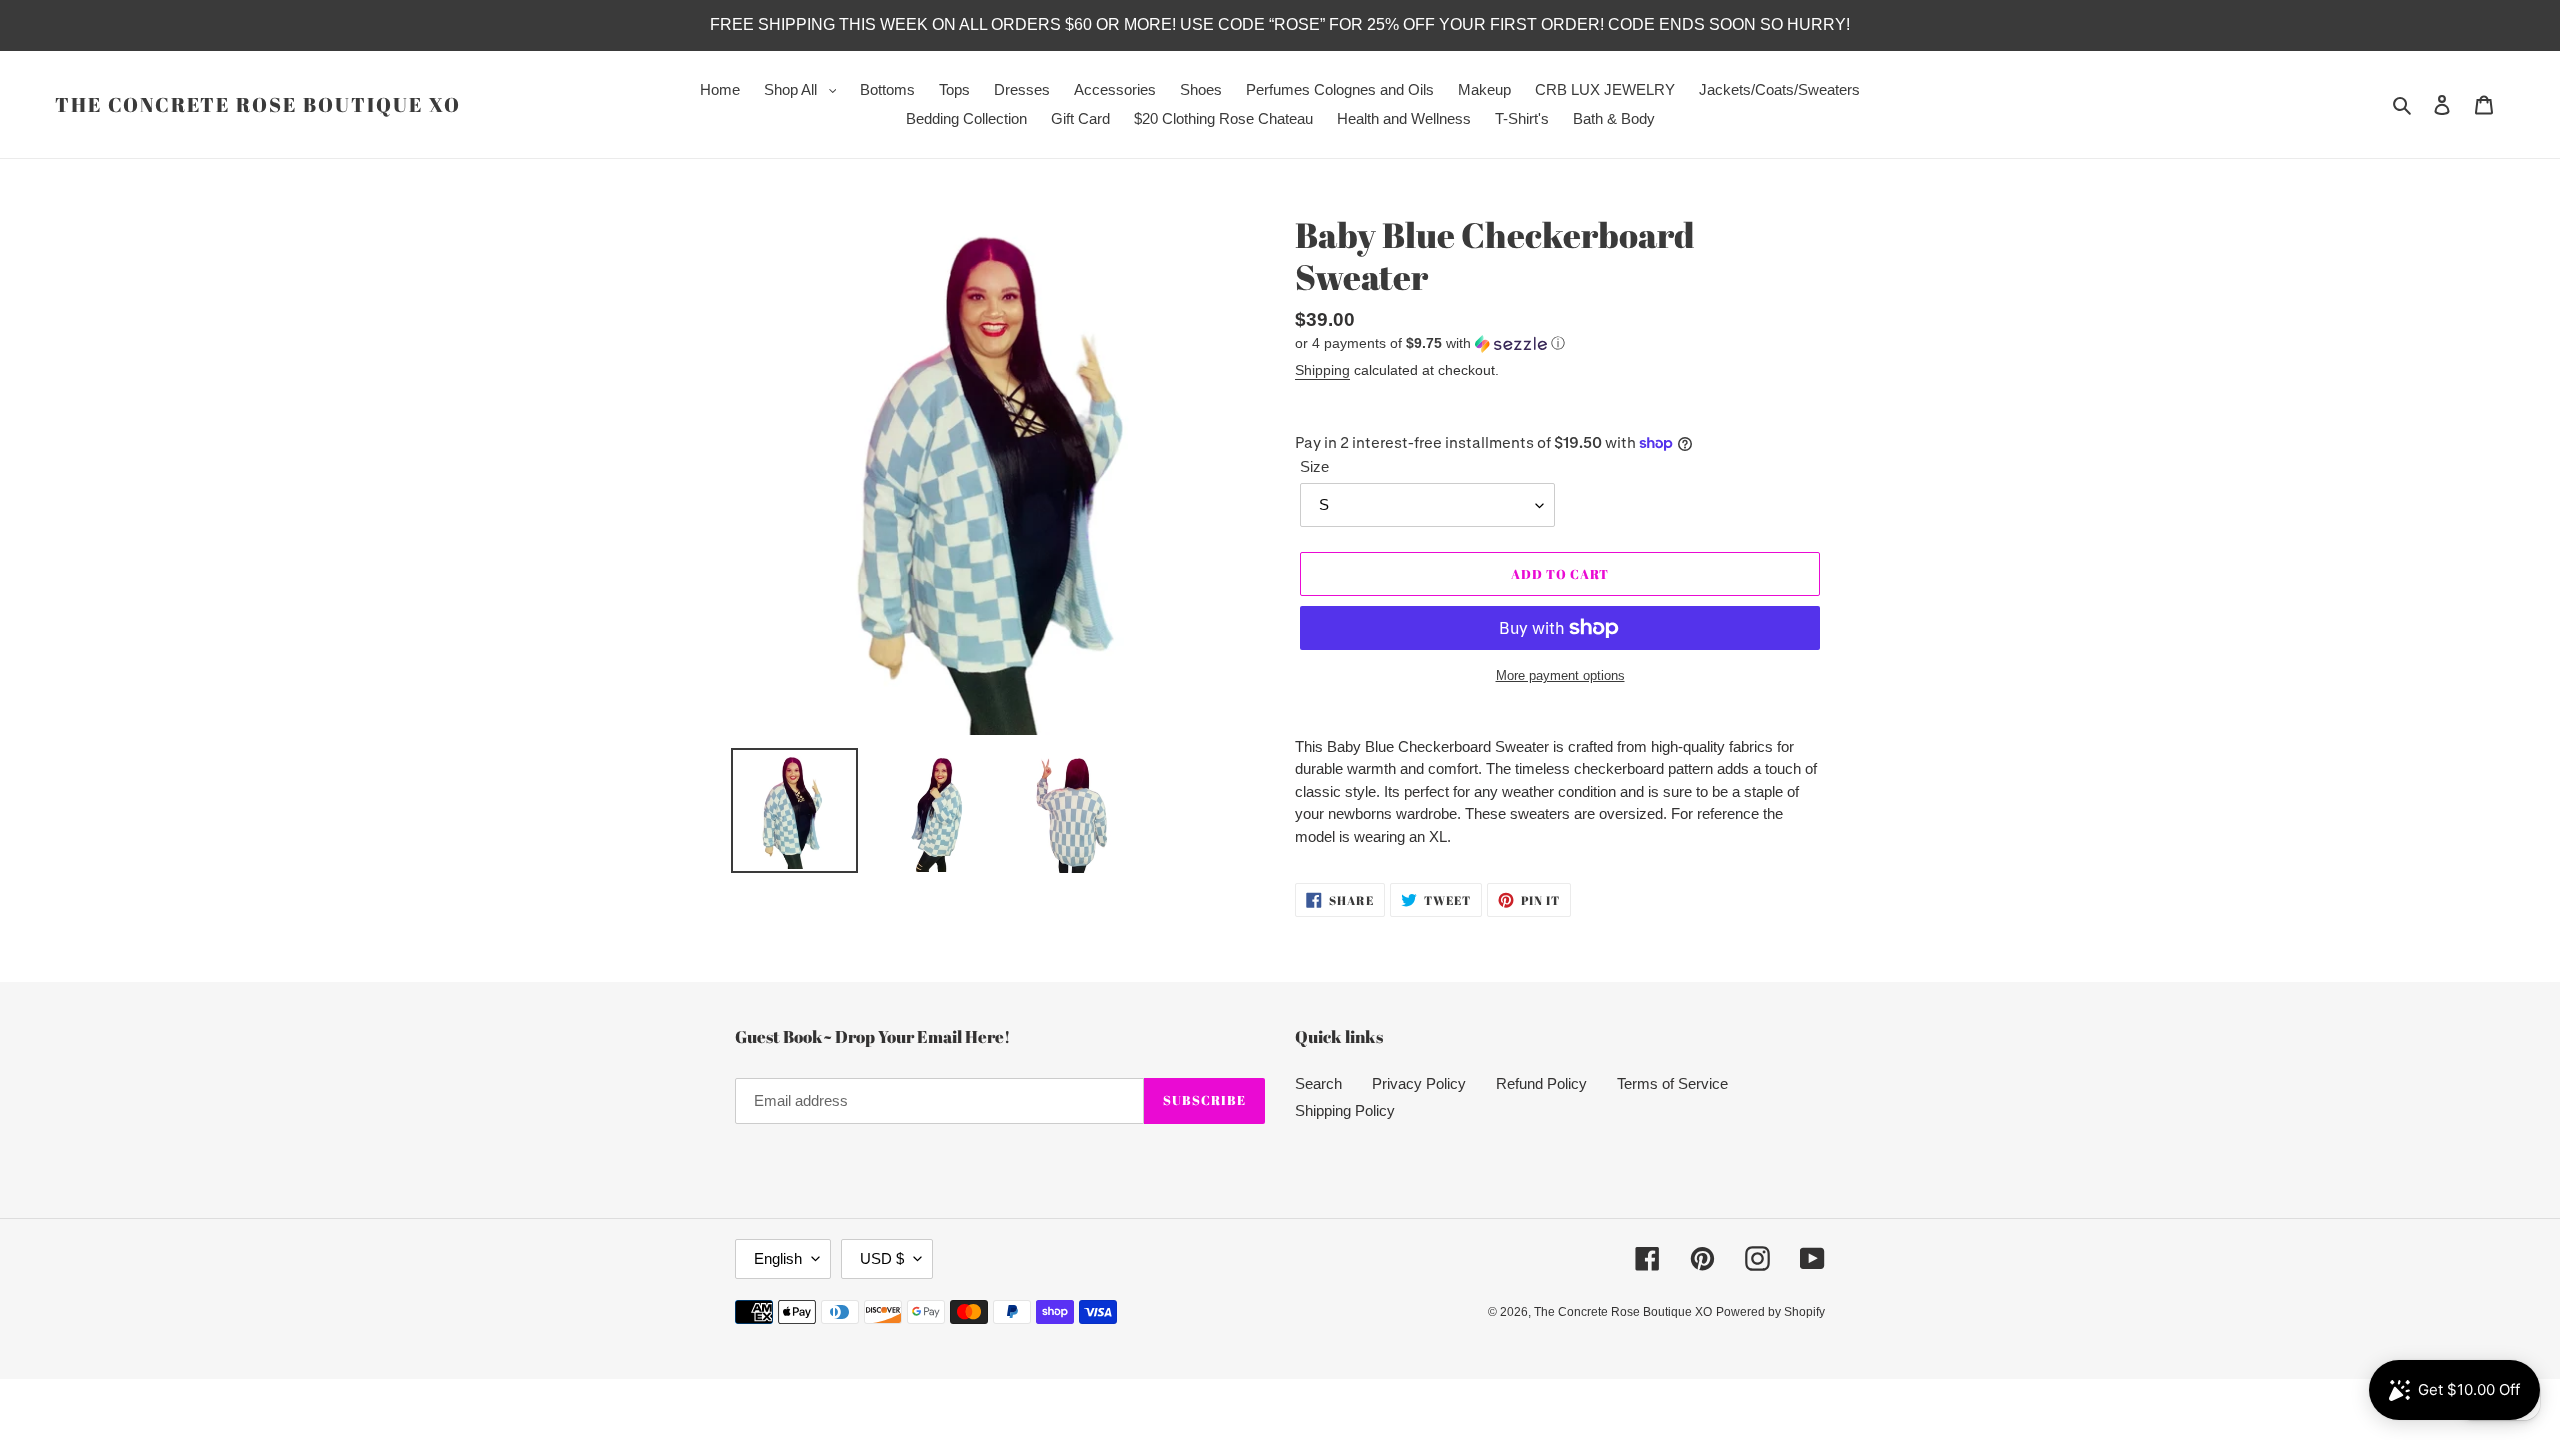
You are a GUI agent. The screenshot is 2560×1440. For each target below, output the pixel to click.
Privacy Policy (1419, 1083)
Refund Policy (1541, 1083)
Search (1318, 1083)
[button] (1430, 343)
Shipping (1322, 370)
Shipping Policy (1345, 1110)
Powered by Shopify (1770, 1312)
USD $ (882, 1258)
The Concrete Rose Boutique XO (258, 105)
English (778, 1258)
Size (1314, 466)
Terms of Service (1672, 1083)
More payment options (1560, 675)
